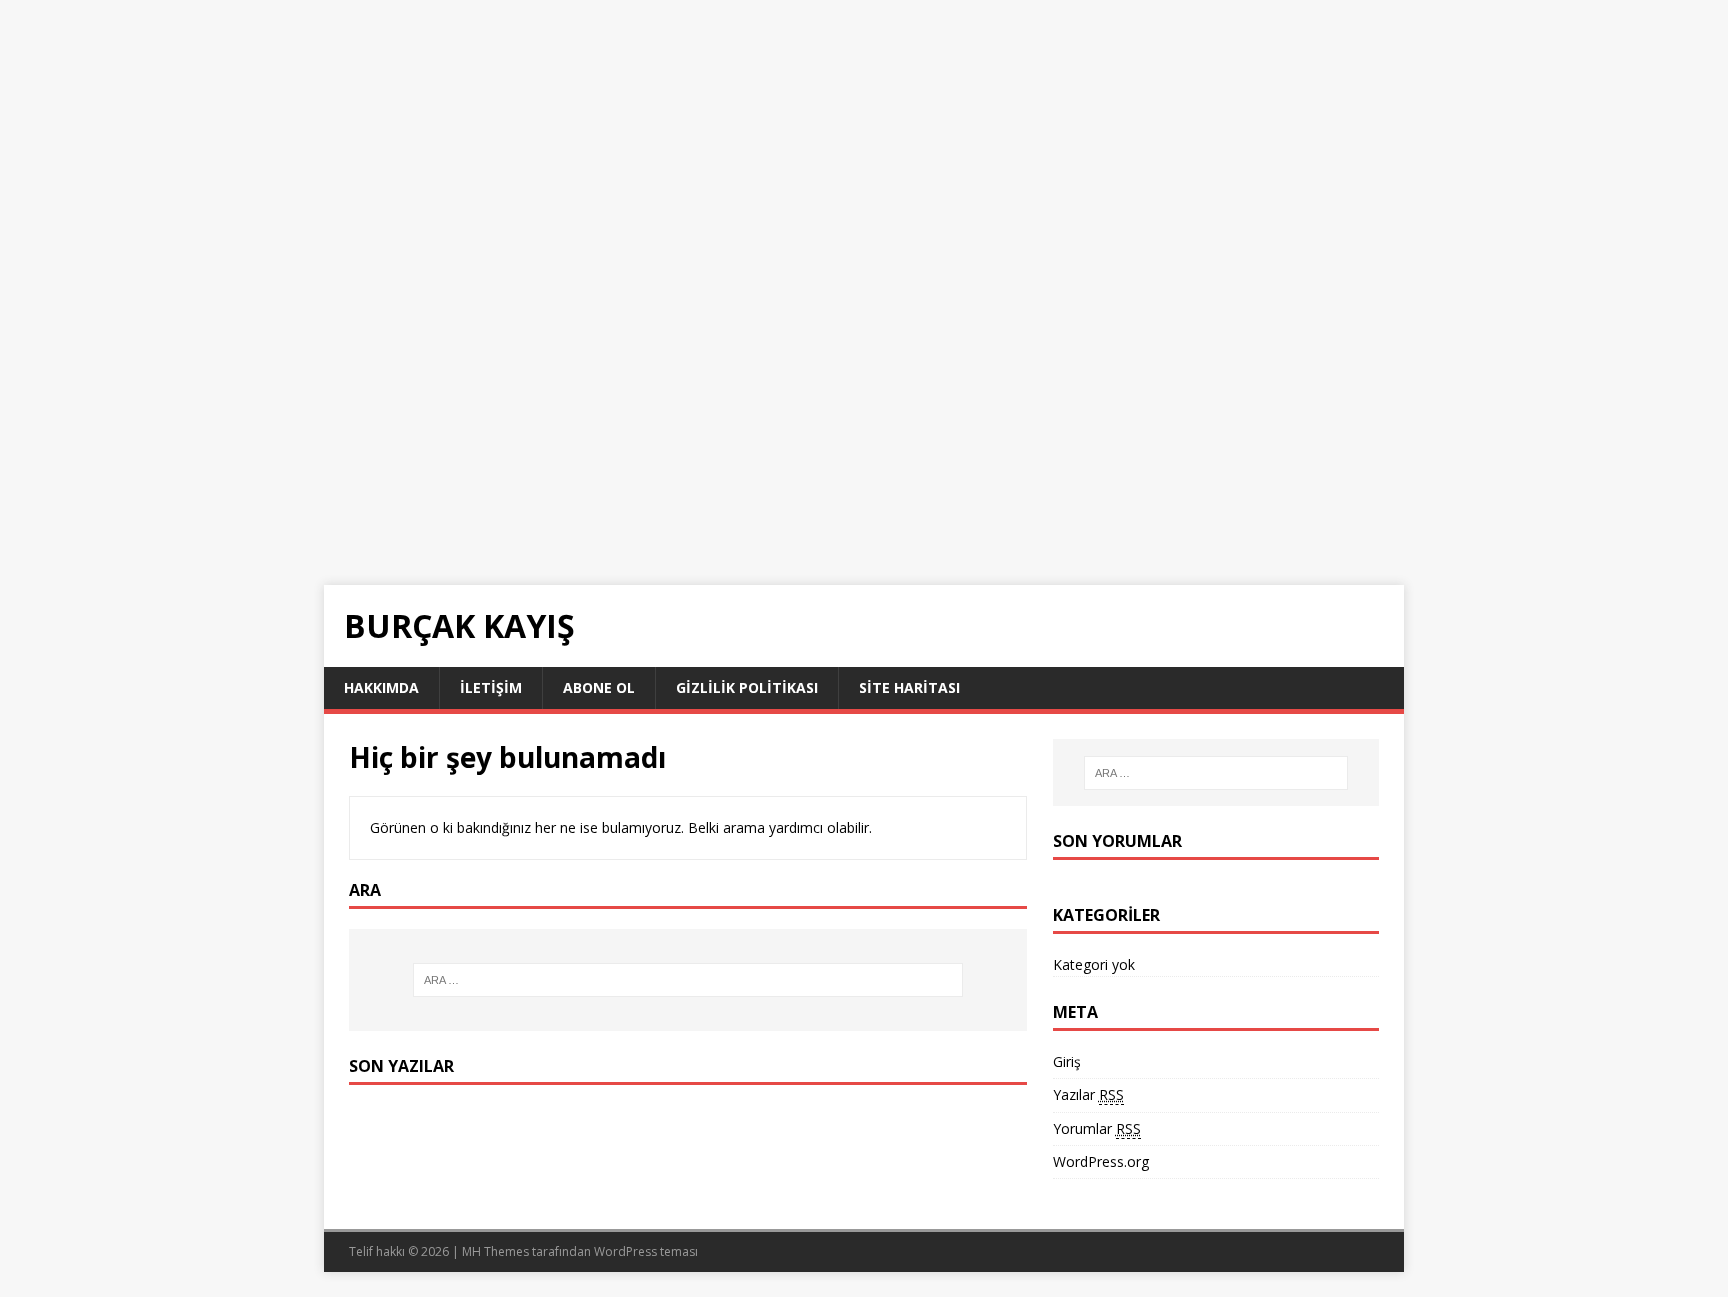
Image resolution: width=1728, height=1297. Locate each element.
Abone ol (599, 687)
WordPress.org (1101, 1161)
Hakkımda (381, 687)
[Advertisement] (600, 140)
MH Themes (495, 1251)
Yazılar (1088, 1094)
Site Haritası (909, 687)
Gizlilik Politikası (747, 687)
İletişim (491, 687)
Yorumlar (1097, 1128)
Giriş (1067, 1061)
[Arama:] (688, 980)
